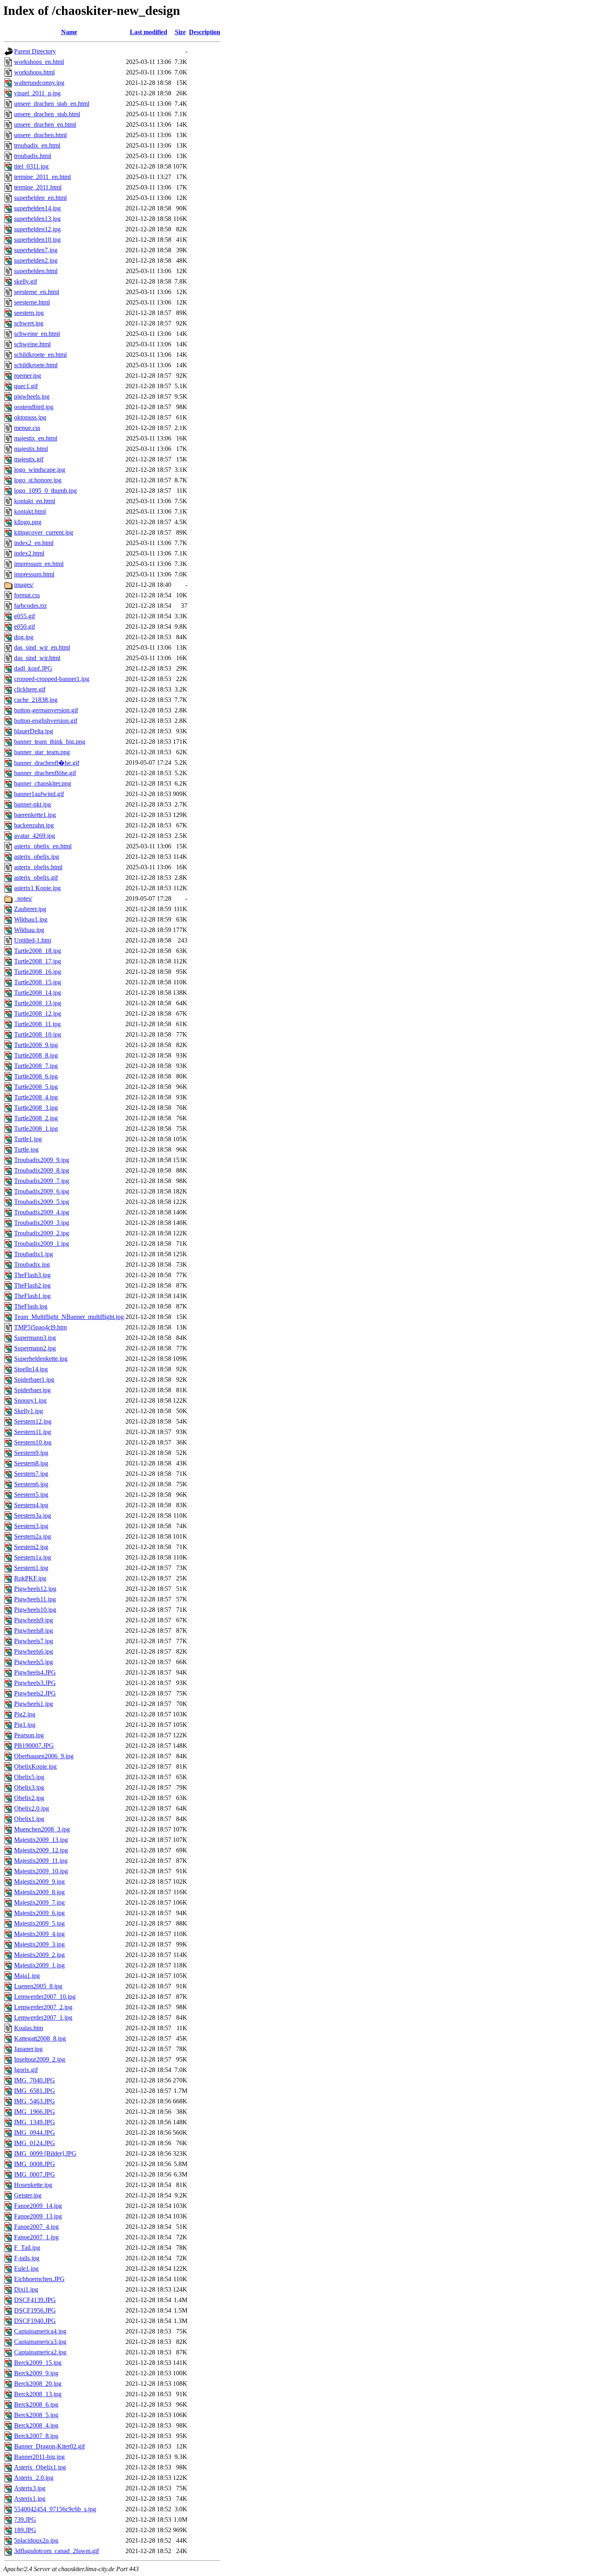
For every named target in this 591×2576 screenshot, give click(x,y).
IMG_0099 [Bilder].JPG (45, 2153)
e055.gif (25, 616)
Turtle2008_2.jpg (36, 1118)
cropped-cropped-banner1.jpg (52, 679)
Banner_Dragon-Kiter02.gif (49, 2446)
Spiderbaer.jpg (32, 1390)
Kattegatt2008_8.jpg (40, 2038)
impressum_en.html (39, 564)
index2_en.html (34, 543)
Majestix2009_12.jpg (41, 1850)
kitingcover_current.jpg (44, 532)
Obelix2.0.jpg (32, 1808)
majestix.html (31, 449)
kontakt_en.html (35, 501)
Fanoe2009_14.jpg (38, 2206)
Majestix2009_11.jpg (41, 1861)
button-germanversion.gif (46, 710)
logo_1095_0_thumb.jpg (45, 491)
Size (180, 32)
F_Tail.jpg (27, 2248)
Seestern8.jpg (31, 1463)
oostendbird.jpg (34, 407)
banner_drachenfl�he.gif (47, 763)
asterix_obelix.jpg (37, 857)
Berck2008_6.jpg (36, 2404)
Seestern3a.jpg (33, 1515)
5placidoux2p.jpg (36, 2540)
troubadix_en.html (37, 145)
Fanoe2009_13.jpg (38, 2216)
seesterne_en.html (37, 292)
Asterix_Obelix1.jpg (40, 2467)
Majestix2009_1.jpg (39, 1965)
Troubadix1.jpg (34, 1254)
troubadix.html (33, 156)
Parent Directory (35, 51)
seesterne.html (32, 302)
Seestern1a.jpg (33, 1557)
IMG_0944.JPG (35, 2133)
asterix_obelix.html (38, 867)
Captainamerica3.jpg (40, 2342)
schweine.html (32, 344)
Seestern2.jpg (31, 1547)
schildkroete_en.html (40, 355)
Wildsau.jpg (29, 930)
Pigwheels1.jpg (34, 1704)
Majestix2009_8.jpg (39, 1892)
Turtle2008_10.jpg (38, 1034)
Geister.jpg (28, 2195)
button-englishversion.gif (46, 721)
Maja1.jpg (27, 1976)
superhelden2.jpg (36, 260)
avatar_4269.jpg (35, 836)
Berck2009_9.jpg (36, 2373)
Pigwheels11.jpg (35, 1599)
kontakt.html (30, 511)
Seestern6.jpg (31, 1484)
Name (69, 32)
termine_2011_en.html (42, 177)
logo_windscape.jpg (40, 470)
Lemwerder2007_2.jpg (43, 2007)
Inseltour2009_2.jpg (40, 2059)
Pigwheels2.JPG (35, 1693)
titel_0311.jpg (31, 166)
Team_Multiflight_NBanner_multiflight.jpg (69, 1317)
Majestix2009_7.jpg (39, 1902)
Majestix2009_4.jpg (39, 1934)
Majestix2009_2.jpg (39, 1955)
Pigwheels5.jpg (34, 1662)
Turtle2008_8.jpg (36, 1055)
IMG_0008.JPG (35, 2164)
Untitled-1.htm (33, 940)
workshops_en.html (39, 62)
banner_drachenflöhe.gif (45, 773)
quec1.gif (26, 386)
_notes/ (23, 898)
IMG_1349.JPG (35, 2122)
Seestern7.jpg (31, 1474)
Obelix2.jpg (29, 1798)
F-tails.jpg (27, 2258)
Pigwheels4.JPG (35, 1672)
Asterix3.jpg (30, 2488)
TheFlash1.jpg (32, 1296)
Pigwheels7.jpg (34, 1641)
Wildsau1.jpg (31, 919)
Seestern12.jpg (33, 1421)
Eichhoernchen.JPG (39, 2279)
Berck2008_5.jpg (36, 2415)
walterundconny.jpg (39, 83)
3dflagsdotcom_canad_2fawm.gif (56, 2551)
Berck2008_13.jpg (38, 2394)
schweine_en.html (37, 334)
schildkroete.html (36, 365)
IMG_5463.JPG (35, 2101)
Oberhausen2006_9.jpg (44, 1756)
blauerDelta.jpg (34, 731)
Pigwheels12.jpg (35, 1589)
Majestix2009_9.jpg (39, 1882)
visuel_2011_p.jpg (37, 93)
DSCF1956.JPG (35, 2310)
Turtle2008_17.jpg (38, 961)
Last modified (149, 32)
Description (205, 32)
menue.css (27, 428)
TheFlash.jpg (31, 1306)
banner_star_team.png (42, 752)
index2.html (29, 553)
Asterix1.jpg (30, 2499)
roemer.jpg (28, 375)
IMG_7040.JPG (35, 2080)
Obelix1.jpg (29, 1819)
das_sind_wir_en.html (42, 647)
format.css (27, 595)
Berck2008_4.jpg (36, 2425)
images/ (24, 585)
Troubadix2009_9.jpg (42, 1160)
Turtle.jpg (26, 1149)
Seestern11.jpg (33, 1432)
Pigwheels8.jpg (34, 1631)
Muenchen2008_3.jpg (42, 1829)
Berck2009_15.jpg (38, 2363)
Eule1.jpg (26, 2268)
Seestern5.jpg (31, 1495)
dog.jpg (24, 637)
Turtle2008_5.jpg (36, 1087)
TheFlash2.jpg (32, 1285)
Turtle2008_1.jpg (36, 1129)
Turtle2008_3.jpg (36, 1108)
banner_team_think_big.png (50, 742)
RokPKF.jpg (30, 1578)
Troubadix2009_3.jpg (42, 1223)
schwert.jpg (29, 323)
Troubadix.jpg (32, 1264)
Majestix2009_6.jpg (39, 1913)
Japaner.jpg (28, 2049)
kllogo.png (28, 522)
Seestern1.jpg (31, 1568)
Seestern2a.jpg (33, 1536)
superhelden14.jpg (37, 208)
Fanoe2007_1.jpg (36, 2237)
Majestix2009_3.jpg (39, 1944)
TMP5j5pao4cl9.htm (40, 1327)
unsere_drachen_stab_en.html (52, 104)
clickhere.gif (30, 689)
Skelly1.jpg (29, 1411)
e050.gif (25, 627)
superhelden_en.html (40, 198)
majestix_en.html (36, 438)
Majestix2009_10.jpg (41, 1871)
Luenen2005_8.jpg (38, 1986)
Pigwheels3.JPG (35, 1683)
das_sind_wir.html (37, 658)
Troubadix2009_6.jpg (42, 1191)
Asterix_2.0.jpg (34, 2478)
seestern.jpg (29, 313)
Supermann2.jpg (35, 1348)
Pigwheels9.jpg (34, 1620)
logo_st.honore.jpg (38, 480)
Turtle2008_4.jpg (36, 1097)
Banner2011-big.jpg (39, 2457)
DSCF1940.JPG (35, 2321)
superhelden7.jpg (36, 250)
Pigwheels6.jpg (34, 1651)
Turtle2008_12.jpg (38, 1013)
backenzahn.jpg (34, 825)
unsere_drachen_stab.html (47, 114)
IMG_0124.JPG (35, 2143)
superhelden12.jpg (37, 229)
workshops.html (34, 72)
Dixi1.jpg (26, 2289)
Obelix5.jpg (29, 1777)
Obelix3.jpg (29, 1787)
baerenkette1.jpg (35, 815)
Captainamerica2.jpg (40, 2352)
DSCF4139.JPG (35, 2300)
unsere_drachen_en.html (45, 124)
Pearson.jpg (29, 1735)
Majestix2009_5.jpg (39, 1923)
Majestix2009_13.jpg (41, 1840)
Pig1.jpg (25, 1725)
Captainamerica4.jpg (40, 2331)
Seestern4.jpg (31, 1505)
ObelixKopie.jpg (35, 1766)
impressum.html (34, 574)
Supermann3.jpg (35, 1338)
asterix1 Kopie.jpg (37, 888)
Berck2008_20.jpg (38, 2384)
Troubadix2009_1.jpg (42, 1244)
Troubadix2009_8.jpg (42, 1170)
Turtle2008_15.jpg (38, 982)
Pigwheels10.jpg (35, 1610)
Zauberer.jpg (30, 909)
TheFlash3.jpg (32, 1275)
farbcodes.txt (30, 606)
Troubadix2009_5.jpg (42, 1202)
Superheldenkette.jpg (41, 1359)
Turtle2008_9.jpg (36, 1045)
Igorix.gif (26, 2070)
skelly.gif (26, 281)
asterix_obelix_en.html (43, 846)
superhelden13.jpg (37, 219)
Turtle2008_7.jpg (36, 1066)
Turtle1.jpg (28, 1139)
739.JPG (25, 2519)
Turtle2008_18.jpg (38, 951)
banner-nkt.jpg (33, 804)
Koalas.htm (29, 2028)
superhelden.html (36, 271)
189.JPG (25, 2530)
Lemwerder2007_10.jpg (45, 1997)
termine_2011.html (38, 187)
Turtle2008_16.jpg (38, 972)
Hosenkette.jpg (33, 2185)
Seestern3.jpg (31, 1526)
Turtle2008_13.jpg (38, 1003)
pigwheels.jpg (32, 396)
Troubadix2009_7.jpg (42, 1181)
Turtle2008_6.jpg (36, 1076)
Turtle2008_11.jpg (37, 1024)
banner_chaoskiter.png (43, 783)
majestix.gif (29, 459)
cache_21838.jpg (36, 700)
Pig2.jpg (25, 1714)
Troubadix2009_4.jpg (42, 1212)
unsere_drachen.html (40, 135)
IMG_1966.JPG (35, 2112)
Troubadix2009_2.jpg (42, 1233)
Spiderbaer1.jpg (34, 1380)
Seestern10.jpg (33, 1442)
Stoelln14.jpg (31, 1369)
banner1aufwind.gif (39, 794)
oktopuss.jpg (30, 417)
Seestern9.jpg (31, 1453)
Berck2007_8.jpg (36, 2436)
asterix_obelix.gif (36, 878)
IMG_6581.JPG (35, 2091)
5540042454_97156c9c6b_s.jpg (55, 2509)
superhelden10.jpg (37, 240)
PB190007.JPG (34, 1746)
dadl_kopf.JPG (33, 668)
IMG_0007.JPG (35, 2174)
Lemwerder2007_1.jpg (43, 2017)
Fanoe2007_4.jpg (36, 2227)
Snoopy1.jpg (30, 1400)
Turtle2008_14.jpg (38, 993)
